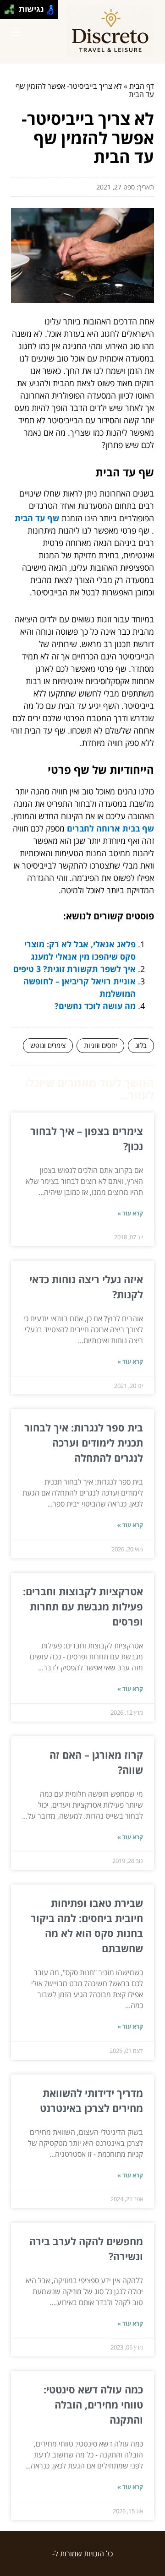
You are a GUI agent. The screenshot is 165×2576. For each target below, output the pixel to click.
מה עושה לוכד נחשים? (95, 1006)
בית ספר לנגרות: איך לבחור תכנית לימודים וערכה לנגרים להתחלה (84, 1442)
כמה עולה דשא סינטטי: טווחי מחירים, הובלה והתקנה (93, 2404)
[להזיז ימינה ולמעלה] (12, 7)
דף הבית (142, 86)
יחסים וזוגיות (100, 1045)
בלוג (141, 1045)
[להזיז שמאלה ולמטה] (7, 12)
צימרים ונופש (48, 1045)
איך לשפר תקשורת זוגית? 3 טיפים (74, 969)
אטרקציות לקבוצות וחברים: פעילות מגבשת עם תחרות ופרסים (83, 1606)
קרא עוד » (130, 1213)
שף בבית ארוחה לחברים (110, 828)
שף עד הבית (37, 518)
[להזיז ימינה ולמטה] (12, 12)
